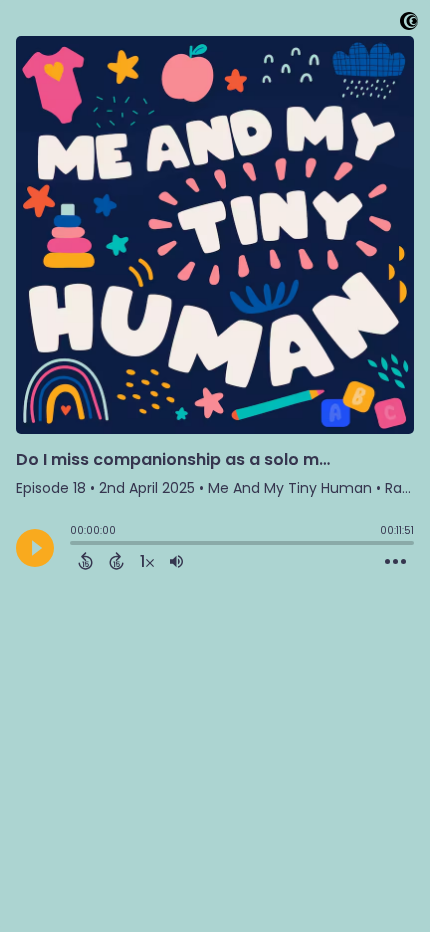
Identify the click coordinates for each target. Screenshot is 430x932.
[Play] (35, 548)
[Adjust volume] (176, 561)
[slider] (75, 545)
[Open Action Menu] (395, 562)
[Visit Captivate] (409, 24)
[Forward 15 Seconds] (116, 561)
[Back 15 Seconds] (85, 561)
